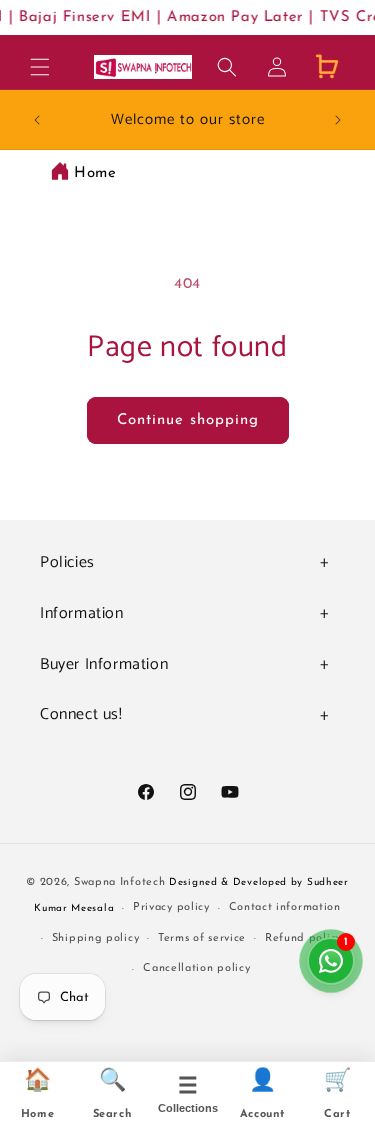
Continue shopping (188, 420)
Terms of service (202, 938)
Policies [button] (67, 562)
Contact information (285, 907)
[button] (40, 67)
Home (95, 173)
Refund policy (303, 938)
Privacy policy (171, 907)
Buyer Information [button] (104, 664)
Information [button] (82, 613)
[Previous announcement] (37, 120)
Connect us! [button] (81, 714)
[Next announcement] (338, 120)
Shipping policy (96, 938)
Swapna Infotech (120, 882)
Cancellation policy (196, 968)
